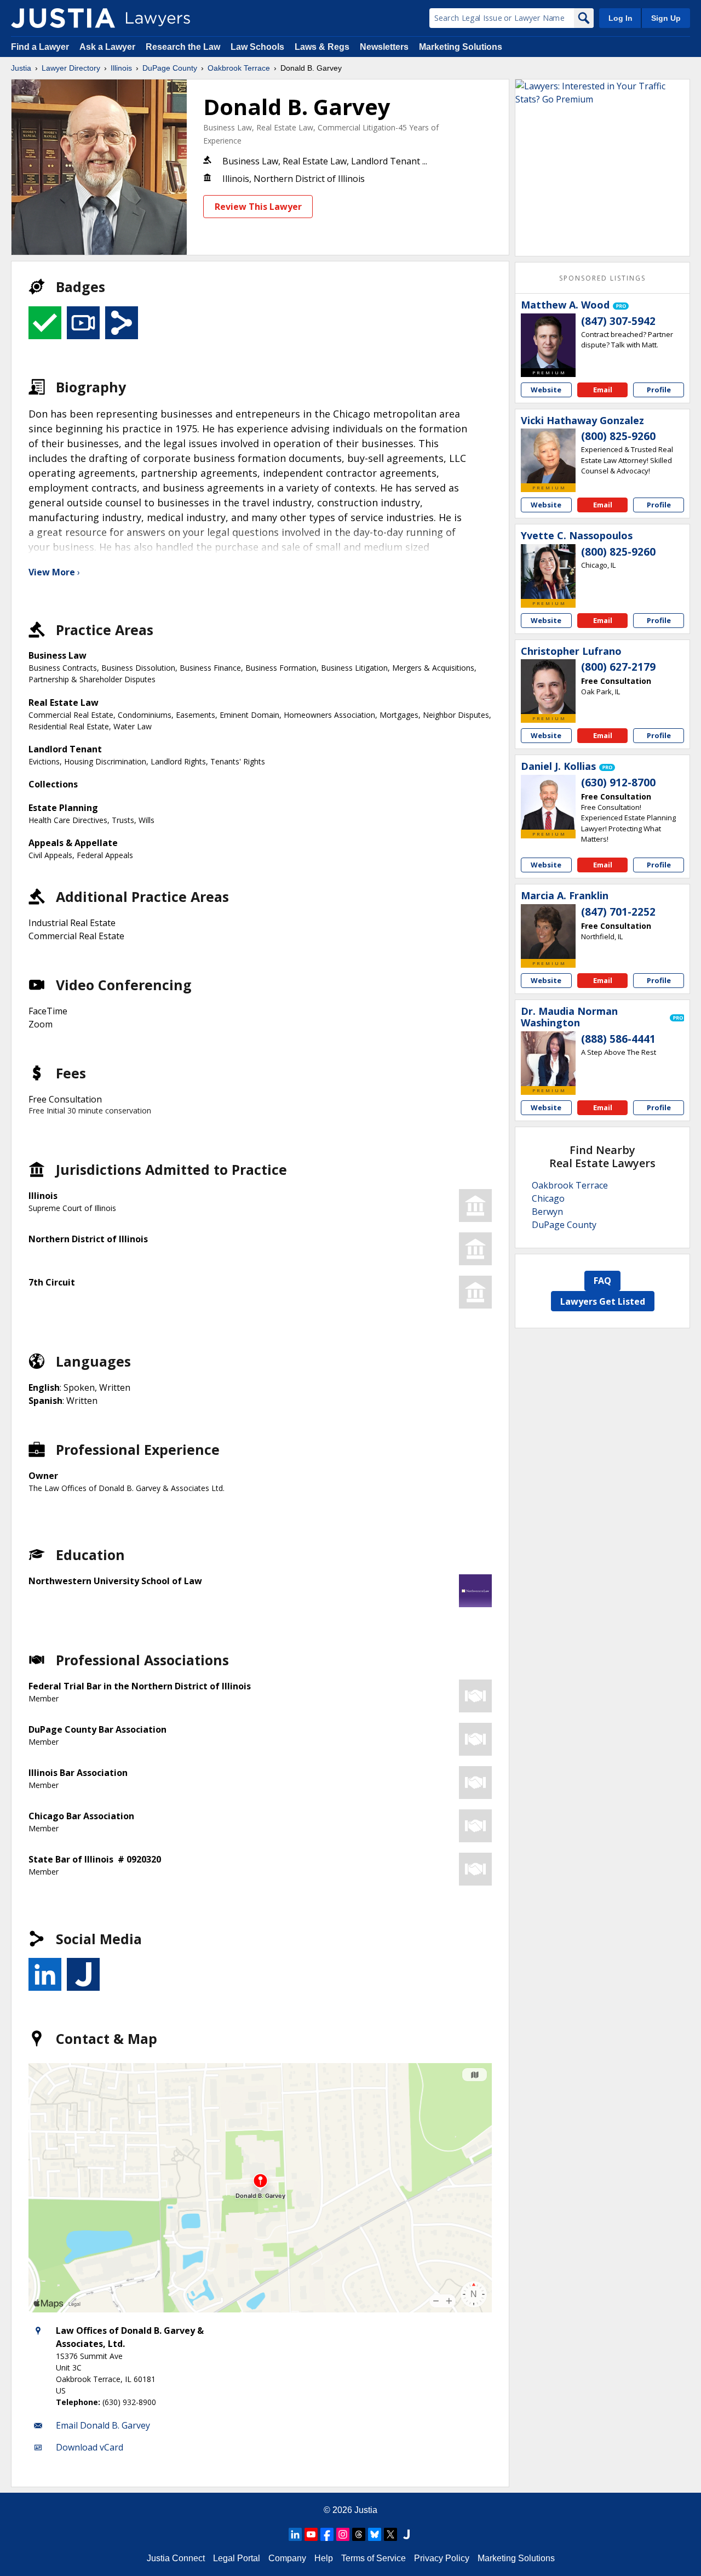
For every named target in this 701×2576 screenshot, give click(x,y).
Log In (620, 18)
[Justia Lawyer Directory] (63, 18)
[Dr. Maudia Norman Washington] (548, 1059)
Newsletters (384, 47)
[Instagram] (343, 2534)
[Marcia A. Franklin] (548, 932)
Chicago (548, 1198)
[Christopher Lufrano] (548, 687)
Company (287, 2558)
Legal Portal (237, 2558)
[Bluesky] (375, 2534)
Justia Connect (176, 2558)
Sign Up (666, 18)
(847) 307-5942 (618, 321)
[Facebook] (327, 2534)
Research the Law (183, 47)
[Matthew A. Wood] (548, 341)
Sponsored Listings (602, 278)
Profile (659, 390)
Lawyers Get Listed (603, 1301)
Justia (21, 68)
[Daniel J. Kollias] (548, 802)
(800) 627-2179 (618, 667)
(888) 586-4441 (618, 1039)
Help (324, 2558)
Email (603, 390)
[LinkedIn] (295, 2534)
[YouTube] (311, 2534)
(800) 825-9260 (618, 436)
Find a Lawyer (40, 47)
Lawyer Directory (71, 68)
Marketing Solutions (461, 47)
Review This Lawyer (258, 207)
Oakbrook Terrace (239, 68)
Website (546, 390)
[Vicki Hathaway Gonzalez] (548, 456)
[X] (390, 2534)
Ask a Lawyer (108, 47)
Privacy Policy (442, 2558)
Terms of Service (374, 2558)
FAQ (602, 1281)
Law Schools (257, 47)
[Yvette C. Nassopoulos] (548, 572)
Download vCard (90, 2447)
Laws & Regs (322, 47)
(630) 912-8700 (618, 782)
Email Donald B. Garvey (103, 2425)
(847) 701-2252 (618, 912)
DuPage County (170, 68)
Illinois (121, 68)
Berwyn (547, 1212)
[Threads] (359, 2534)
